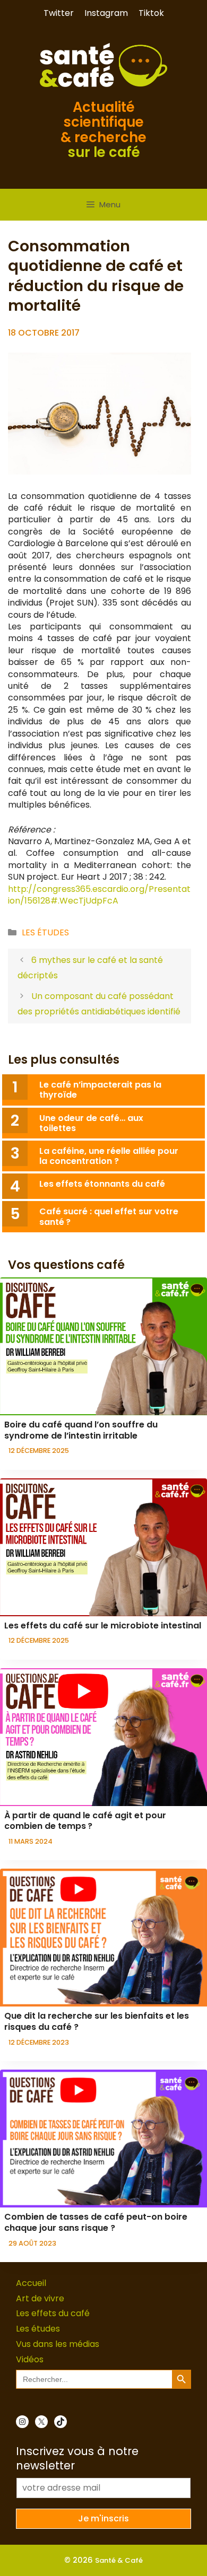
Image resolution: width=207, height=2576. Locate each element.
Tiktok (151, 13)
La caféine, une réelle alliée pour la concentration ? (109, 1156)
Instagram (106, 13)
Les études (45, 932)
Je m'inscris (103, 2518)
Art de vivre (40, 2298)
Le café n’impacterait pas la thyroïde (100, 1090)
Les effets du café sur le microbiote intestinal (103, 1626)
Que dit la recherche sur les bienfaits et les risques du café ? (97, 2021)
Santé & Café (119, 2560)
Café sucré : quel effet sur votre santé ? (109, 1216)
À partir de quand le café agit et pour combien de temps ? (85, 1821)
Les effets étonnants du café (102, 1184)
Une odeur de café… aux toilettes (91, 1123)
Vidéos (30, 2359)
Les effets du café (53, 2313)
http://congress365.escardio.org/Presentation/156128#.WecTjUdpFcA (99, 895)
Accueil (31, 2283)
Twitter (59, 13)
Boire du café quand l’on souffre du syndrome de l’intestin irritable (81, 1430)
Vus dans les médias (58, 2344)
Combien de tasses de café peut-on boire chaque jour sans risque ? (96, 2222)
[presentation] (103, 1346)
